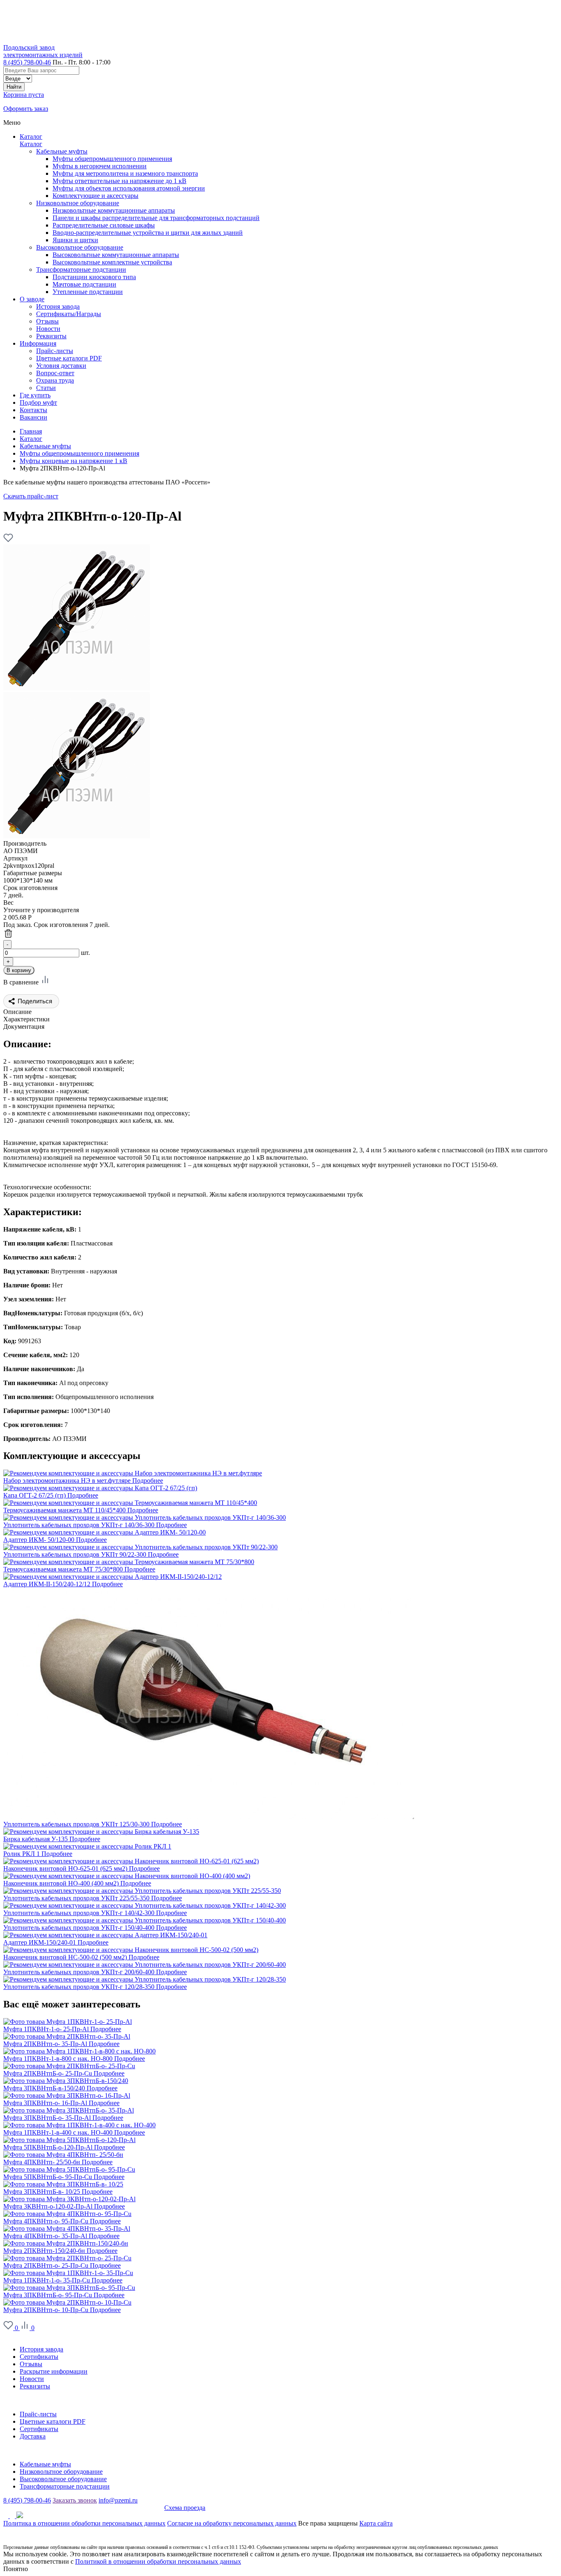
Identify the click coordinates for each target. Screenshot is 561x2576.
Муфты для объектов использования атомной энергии (129, 188)
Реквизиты (35, 2386)
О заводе (16, 2335)
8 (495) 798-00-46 (27, 62)
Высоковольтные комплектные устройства (112, 262)
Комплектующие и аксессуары (95, 196)
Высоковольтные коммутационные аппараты (116, 255)
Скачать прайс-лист (31, 496)
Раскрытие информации (54, 2371)
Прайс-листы (38, 2414)
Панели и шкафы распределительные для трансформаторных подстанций (156, 218)
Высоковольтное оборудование (80, 247)
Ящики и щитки (75, 240)
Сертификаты (39, 2357)
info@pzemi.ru (118, 2500)
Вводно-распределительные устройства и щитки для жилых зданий (148, 233)
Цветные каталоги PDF (53, 2421)
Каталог (31, 136)
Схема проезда (185, 2508)
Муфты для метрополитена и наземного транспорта (125, 173)
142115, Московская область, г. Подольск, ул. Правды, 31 (84, 2508)
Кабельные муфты (62, 151)
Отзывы (31, 2364)
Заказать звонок (75, 2500)
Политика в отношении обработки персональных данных (84, 2523)
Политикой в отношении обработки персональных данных (158, 2561)
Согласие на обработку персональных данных (232, 2523)
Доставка (33, 2436)
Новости (32, 2379)
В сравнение (22, 982)
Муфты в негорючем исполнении (100, 166)
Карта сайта (376, 2523)
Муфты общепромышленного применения (112, 159)
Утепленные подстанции (88, 292)
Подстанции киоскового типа (94, 277)
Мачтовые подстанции (84, 284)
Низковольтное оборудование (78, 203)
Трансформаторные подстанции (81, 270)
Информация (22, 2400)
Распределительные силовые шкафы (104, 225)
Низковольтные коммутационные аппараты (114, 210)
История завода (41, 2349)
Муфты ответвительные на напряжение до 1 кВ (120, 181)
